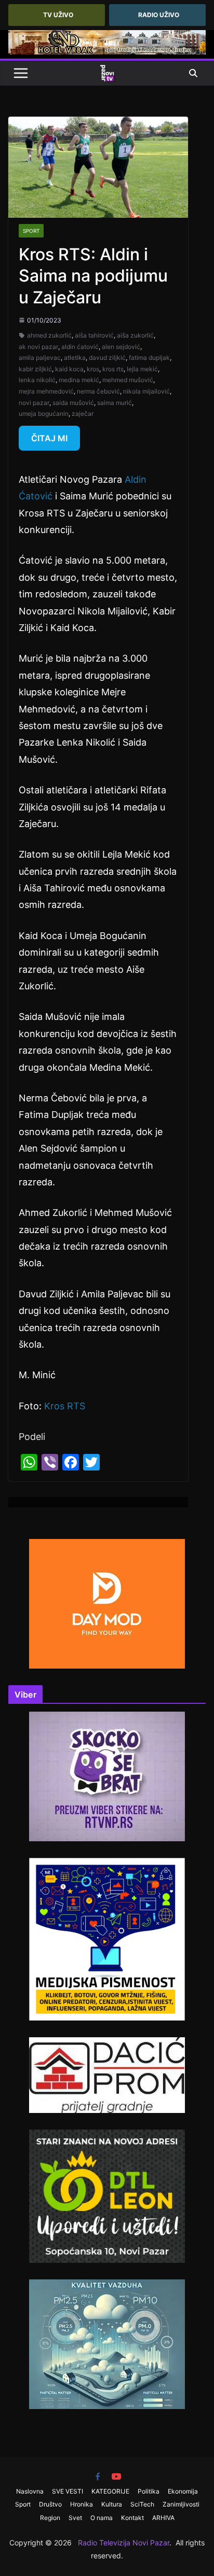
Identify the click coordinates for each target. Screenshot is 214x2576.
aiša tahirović (94, 335)
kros (93, 369)
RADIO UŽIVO (159, 15)
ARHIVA (163, 2518)
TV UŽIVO (58, 15)
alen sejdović (121, 347)
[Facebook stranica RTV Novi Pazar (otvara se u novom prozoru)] (98, 2476)
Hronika (82, 2504)
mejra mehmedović (46, 391)
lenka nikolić (37, 380)
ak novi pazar (38, 347)
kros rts (113, 369)
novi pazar (34, 403)
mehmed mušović (128, 380)
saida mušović (73, 403)
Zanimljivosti (181, 2504)
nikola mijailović (146, 391)
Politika (149, 2491)
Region (50, 2518)
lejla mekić (142, 369)
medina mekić (79, 380)
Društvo (50, 2504)
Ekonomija (183, 2491)
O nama (102, 2518)
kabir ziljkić (35, 369)
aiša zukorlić (135, 335)
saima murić (115, 403)
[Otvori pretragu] (193, 73)
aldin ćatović (80, 347)
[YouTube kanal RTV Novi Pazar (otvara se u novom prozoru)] (116, 2476)
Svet (75, 2518)
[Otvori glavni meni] (21, 73)
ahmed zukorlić (49, 335)
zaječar (83, 414)
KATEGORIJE (110, 2491)
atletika (75, 358)
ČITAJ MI (49, 438)
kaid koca (69, 369)
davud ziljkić (107, 358)
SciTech (142, 2504)
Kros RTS (65, 1406)
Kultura (112, 2504)
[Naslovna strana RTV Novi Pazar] (107, 73)
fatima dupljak (149, 358)
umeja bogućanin (44, 414)
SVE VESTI (68, 2491)
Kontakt (132, 2518)
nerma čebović (98, 391)
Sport (31, 231)
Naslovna (30, 2491)
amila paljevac (40, 358)
